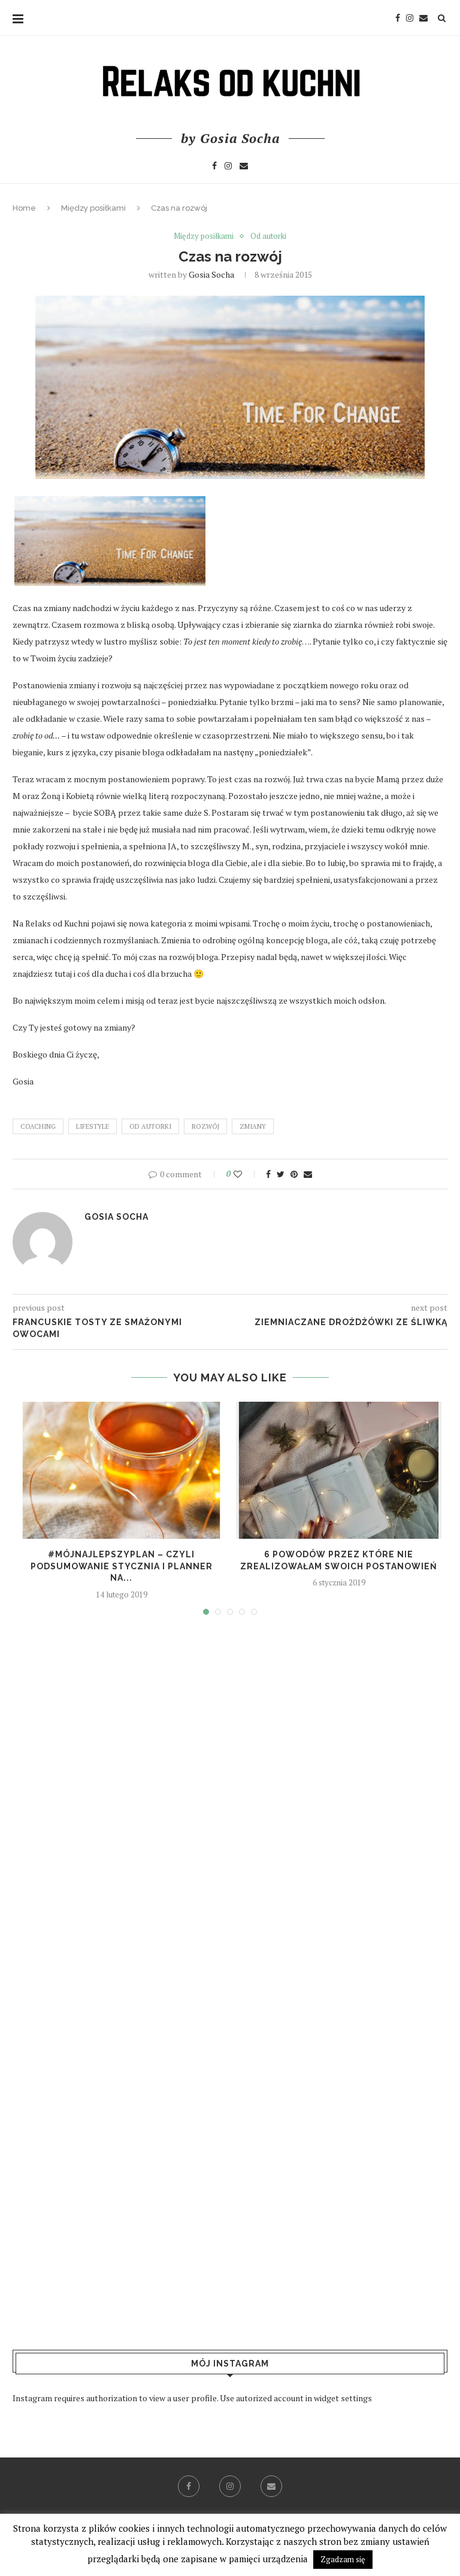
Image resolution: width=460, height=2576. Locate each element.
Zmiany (253, 1126)
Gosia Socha (211, 274)
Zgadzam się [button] (343, 2559)
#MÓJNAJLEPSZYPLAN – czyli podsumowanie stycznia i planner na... (122, 1566)
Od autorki (268, 236)
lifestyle (93, 1126)
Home (24, 208)
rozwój (205, 1126)
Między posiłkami (93, 208)
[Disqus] (230, 1797)
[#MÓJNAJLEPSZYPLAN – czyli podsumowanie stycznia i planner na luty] (121, 1470)
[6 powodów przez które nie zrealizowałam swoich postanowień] (339, 1470)
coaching (38, 1126)
